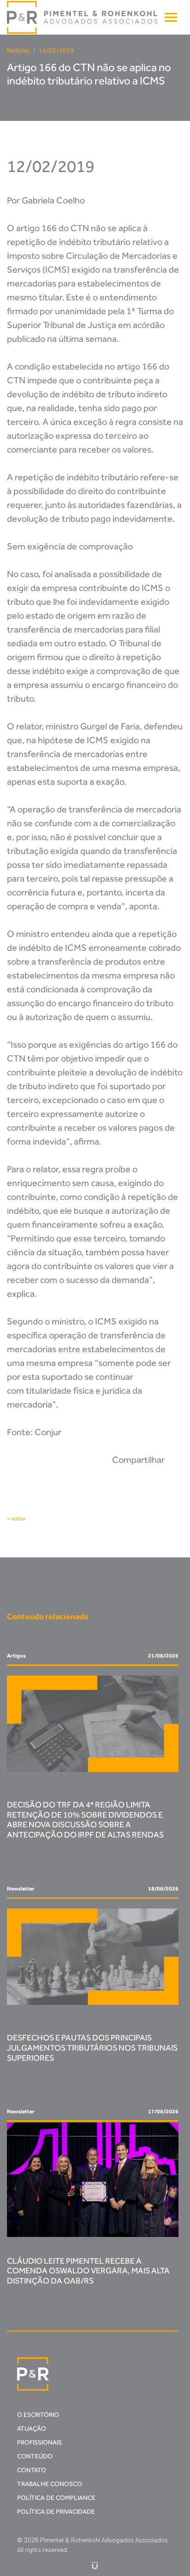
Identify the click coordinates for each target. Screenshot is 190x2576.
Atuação (32, 2429)
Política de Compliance (56, 2498)
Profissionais (39, 2442)
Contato (32, 2470)
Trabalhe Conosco (50, 2484)
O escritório (38, 2415)
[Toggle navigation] (171, 17)
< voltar (16, 1519)
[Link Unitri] (95, 2565)
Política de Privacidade (56, 2512)
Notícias (18, 51)
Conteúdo (35, 2456)
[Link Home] (83, 18)
